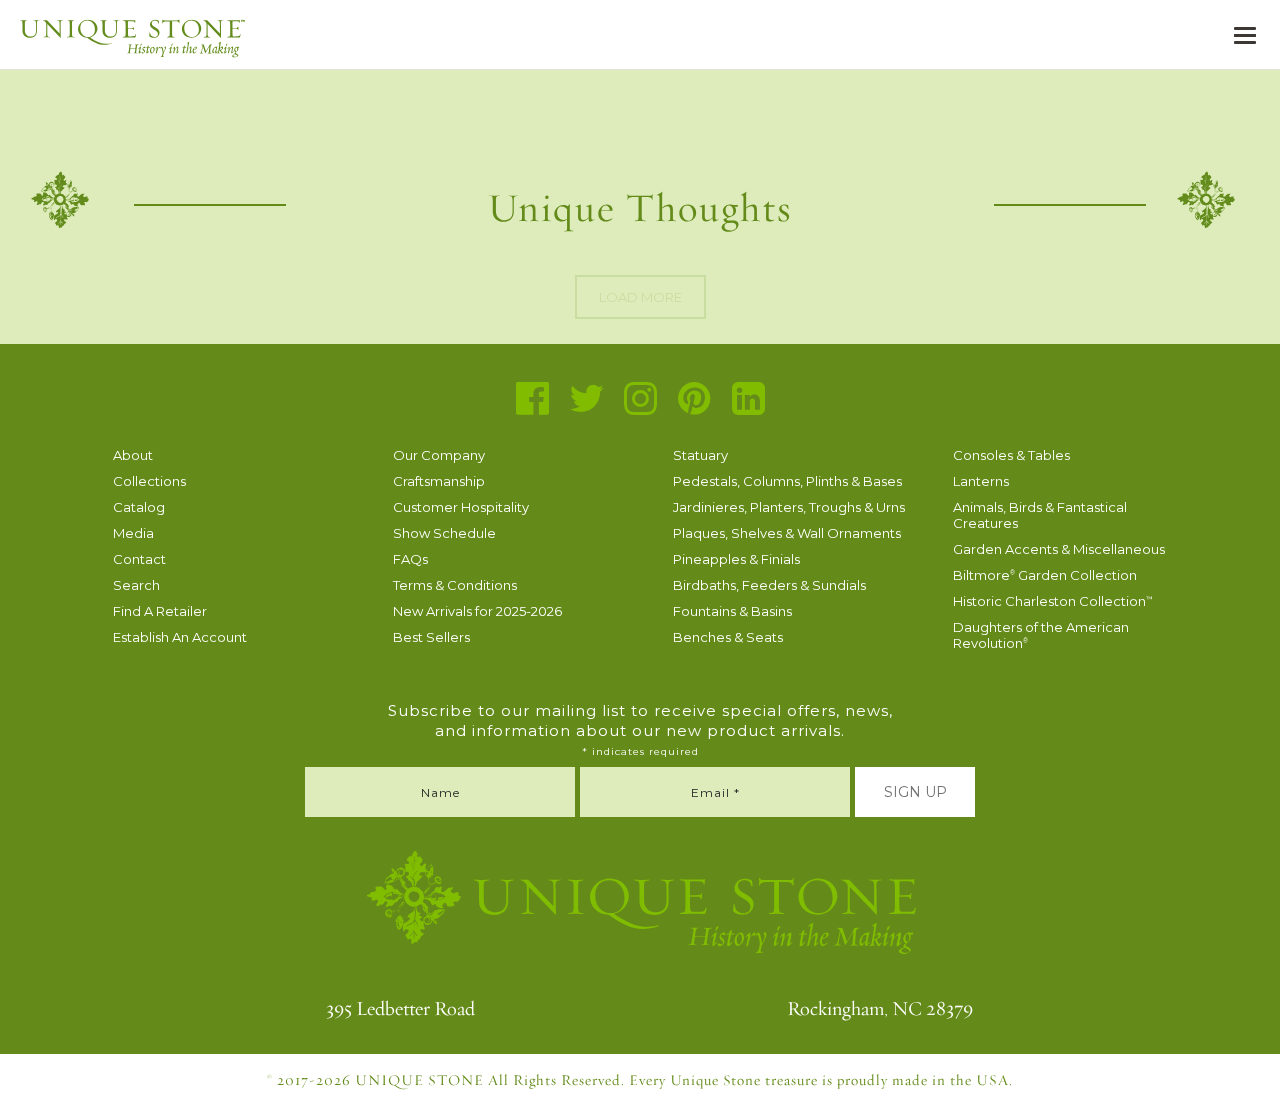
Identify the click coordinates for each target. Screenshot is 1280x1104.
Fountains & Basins (732, 611)
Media (133, 533)
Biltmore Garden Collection (1045, 575)
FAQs (410, 559)
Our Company (439, 455)
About (133, 455)
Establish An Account (180, 637)
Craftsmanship (439, 481)
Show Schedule (444, 533)
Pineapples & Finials (736, 559)
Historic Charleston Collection (1053, 601)
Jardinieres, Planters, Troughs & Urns (789, 507)
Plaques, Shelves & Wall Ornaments (787, 533)
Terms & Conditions (455, 585)
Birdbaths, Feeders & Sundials (769, 585)
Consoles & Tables (1011, 455)
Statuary (700, 455)
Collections (149, 481)
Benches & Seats (728, 637)
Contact (139, 559)
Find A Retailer (160, 611)
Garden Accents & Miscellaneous (1059, 549)
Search (136, 585)
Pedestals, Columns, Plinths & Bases (787, 481)
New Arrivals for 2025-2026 (477, 611)
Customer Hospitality (461, 507)
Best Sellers (431, 637)
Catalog (139, 507)
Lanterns (981, 481)
